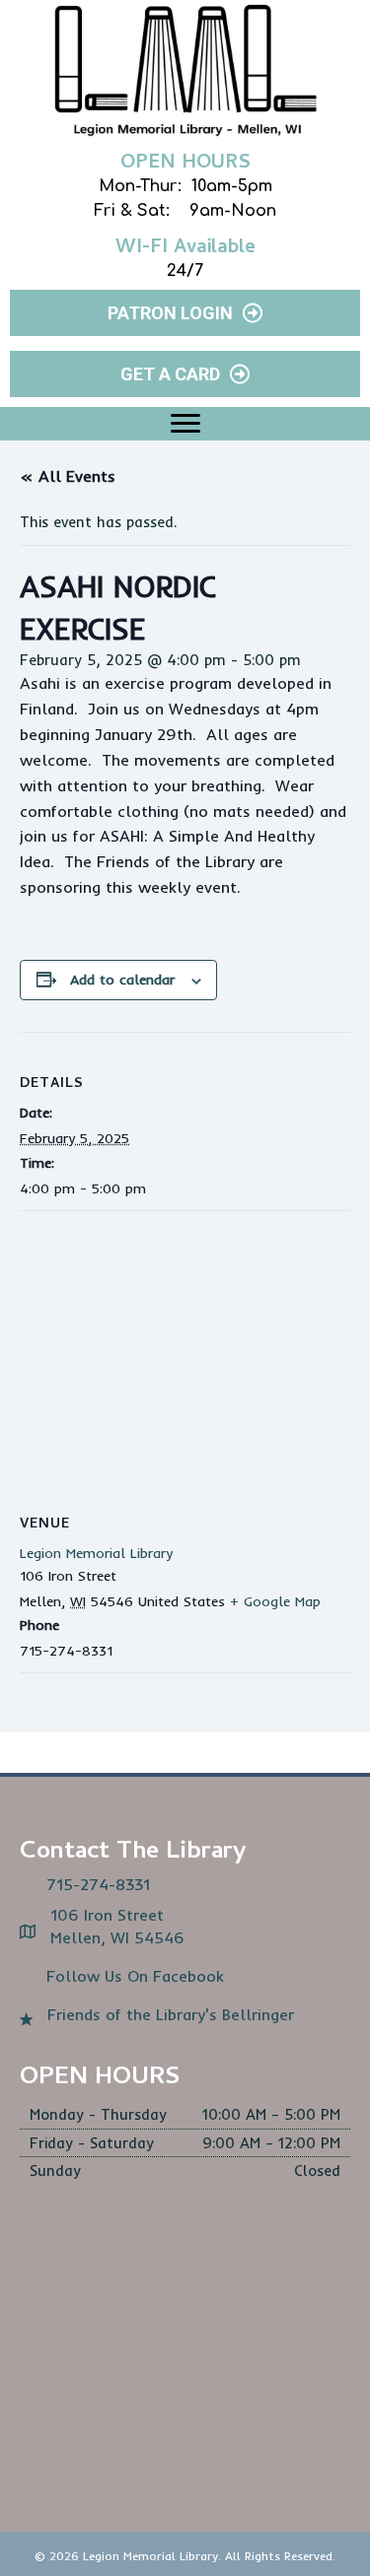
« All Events (68, 476)
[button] (185, 313)
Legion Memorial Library (96, 1553)
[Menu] (185, 424)
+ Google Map (275, 1601)
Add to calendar (122, 980)
